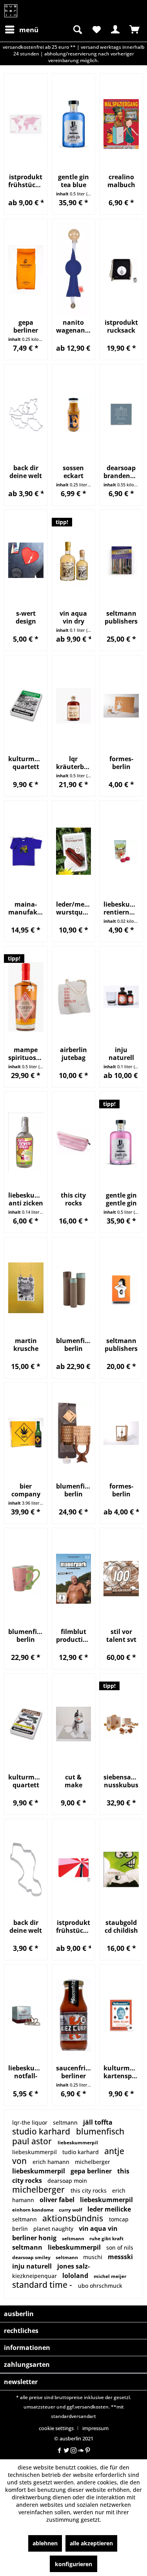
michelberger (93, 2162)
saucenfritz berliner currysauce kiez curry (74, 2072)
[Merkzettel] (96, 29)
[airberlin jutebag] (74, 997)
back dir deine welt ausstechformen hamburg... (26, 472)
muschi (93, 2257)
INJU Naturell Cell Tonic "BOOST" (121, 1054)
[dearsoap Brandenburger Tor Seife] (121, 415)
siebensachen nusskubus (121, 1781)
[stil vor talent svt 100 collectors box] (121, 1579)
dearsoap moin (67, 2181)
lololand (76, 2276)
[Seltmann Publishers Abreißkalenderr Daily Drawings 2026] (121, 1288)
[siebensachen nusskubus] (121, 1724)
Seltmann (74, 2238)
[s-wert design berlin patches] (26, 560)
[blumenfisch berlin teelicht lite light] (74, 1433)
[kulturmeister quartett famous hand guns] (26, 1724)
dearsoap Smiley (32, 2257)
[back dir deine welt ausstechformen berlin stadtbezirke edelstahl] (26, 1870)
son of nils (120, 2248)
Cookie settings (56, 2428)
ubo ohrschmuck (100, 2286)
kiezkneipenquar (35, 2276)
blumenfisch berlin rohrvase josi (74, 1345)
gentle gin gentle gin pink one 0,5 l (121, 1199)
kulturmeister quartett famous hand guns (26, 1781)
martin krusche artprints (26, 1345)
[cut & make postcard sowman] (74, 1724)
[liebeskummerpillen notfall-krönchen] (26, 2015)
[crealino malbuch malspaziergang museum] (121, 124)
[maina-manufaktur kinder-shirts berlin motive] (26, 851)
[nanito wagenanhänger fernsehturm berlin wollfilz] (74, 270)
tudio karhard (81, 2152)
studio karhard (42, 2131)
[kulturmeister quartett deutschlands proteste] (26, 706)
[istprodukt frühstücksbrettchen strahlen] (74, 1870)
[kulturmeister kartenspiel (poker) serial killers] (121, 2015)
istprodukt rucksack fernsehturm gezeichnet (121, 326)
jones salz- (73, 2266)
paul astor (33, 2141)
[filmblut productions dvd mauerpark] (74, 1579)
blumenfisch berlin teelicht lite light (74, 1490)
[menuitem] (21, 29)
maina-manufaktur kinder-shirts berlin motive (26, 908)
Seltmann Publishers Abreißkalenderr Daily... (121, 1345)
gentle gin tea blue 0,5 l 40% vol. (73, 181)
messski (120, 2257)
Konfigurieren (73, 2564)
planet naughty (54, 2229)
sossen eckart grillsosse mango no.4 (73, 472)
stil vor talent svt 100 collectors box (121, 1636)
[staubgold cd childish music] (121, 1870)
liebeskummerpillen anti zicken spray (26, 1199)
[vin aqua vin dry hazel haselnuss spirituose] (74, 560)
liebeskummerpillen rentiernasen (121, 908)
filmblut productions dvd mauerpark (74, 1636)
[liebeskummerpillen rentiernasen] (121, 851)
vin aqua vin (98, 2228)
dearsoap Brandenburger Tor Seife (121, 472)
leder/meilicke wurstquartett (74, 908)
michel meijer (110, 2276)
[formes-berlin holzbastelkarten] (121, 706)
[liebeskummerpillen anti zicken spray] (26, 1142)
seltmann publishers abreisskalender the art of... (121, 617)
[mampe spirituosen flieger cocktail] (26, 997)
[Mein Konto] (115, 29)
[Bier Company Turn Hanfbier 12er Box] (26, 1433)
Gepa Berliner (92, 2171)
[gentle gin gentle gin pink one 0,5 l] (121, 1142)
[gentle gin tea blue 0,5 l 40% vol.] (74, 124)
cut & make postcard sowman (73, 1781)
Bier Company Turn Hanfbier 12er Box (26, 1490)
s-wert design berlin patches (26, 617)
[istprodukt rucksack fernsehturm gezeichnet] (121, 270)
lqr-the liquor (31, 2122)
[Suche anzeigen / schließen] (77, 29)
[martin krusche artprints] (26, 1288)
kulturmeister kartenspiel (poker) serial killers (121, 2072)
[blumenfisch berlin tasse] (26, 1579)
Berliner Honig (35, 2238)
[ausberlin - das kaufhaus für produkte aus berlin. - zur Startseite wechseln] (11, 11)
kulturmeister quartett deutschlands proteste (26, 763)
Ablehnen (45, 2543)
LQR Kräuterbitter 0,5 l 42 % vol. (74, 763)
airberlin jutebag (73, 1054)
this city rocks (89, 2191)
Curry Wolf (71, 2210)
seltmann (66, 2122)
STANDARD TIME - (43, 2285)
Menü (29, 30)
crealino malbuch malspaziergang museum (121, 181)
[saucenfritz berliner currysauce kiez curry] (74, 2015)
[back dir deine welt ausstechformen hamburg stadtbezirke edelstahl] (26, 415)
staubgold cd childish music (121, 1926)
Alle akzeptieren (91, 2543)
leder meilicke (109, 2209)
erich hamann (52, 2162)
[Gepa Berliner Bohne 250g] (26, 270)
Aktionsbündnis (74, 2218)
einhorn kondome (34, 2210)
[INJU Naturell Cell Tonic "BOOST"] (121, 997)
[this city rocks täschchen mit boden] (74, 1142)
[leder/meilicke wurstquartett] (74, 851)
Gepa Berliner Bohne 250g (26, 326)
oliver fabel (58, 2200)
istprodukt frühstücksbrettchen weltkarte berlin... (26, 181)
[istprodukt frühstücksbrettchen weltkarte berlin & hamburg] (26, 124)
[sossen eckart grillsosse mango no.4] (74, 415)
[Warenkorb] (134, 29)
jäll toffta (98, 2122)
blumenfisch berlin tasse (26, 1636)
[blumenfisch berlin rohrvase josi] (74, 1288)
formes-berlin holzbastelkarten (121, 763)
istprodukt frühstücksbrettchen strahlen (74, 1926)
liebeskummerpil (78, 2143)
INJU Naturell (33, 2266)
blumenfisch (100, 2131)
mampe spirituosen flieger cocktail (26, 1054)
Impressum (95, 2428)
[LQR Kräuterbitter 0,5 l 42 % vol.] (74, 706)
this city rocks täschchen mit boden (73, 1199)
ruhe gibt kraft (106, 2238)
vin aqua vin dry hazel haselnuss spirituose (73, 617)
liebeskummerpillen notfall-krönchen (26, 2072)
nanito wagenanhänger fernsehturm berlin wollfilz (74, 326)
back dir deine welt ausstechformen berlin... (26, 1926)
